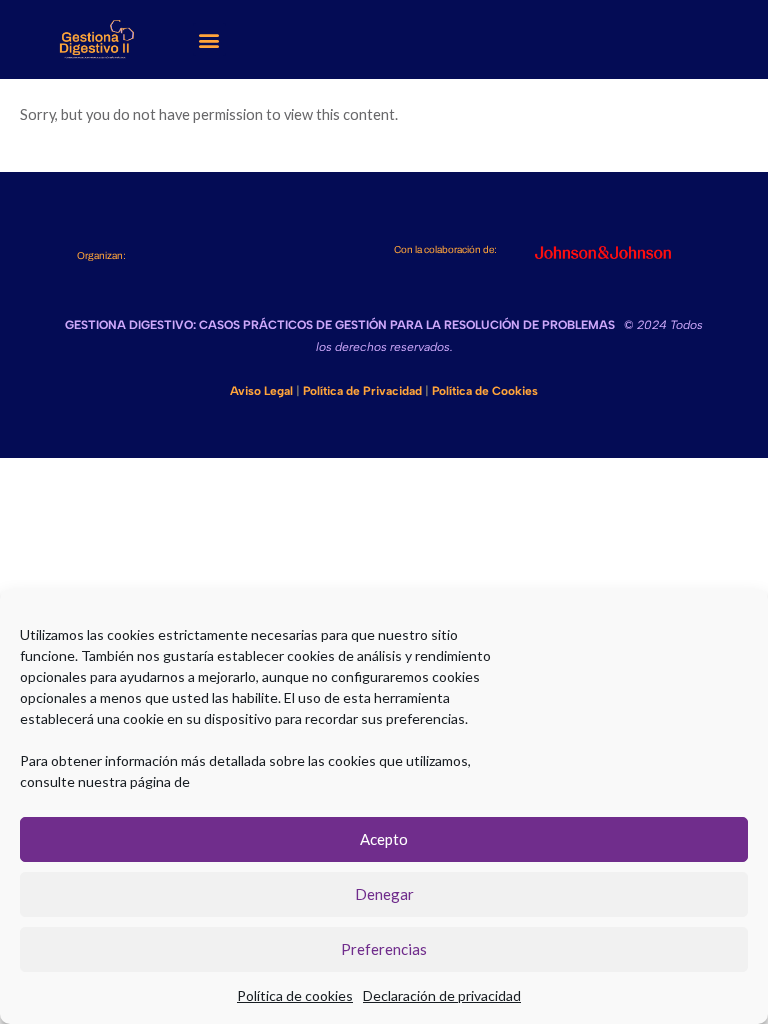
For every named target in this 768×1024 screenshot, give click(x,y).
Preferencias (384, 949)
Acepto (384, 839)
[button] (209, 39)
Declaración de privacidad (442, 995)
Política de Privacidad (362, 391)
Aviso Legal (261, 391)
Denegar (384, 894)
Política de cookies (295, 995)
